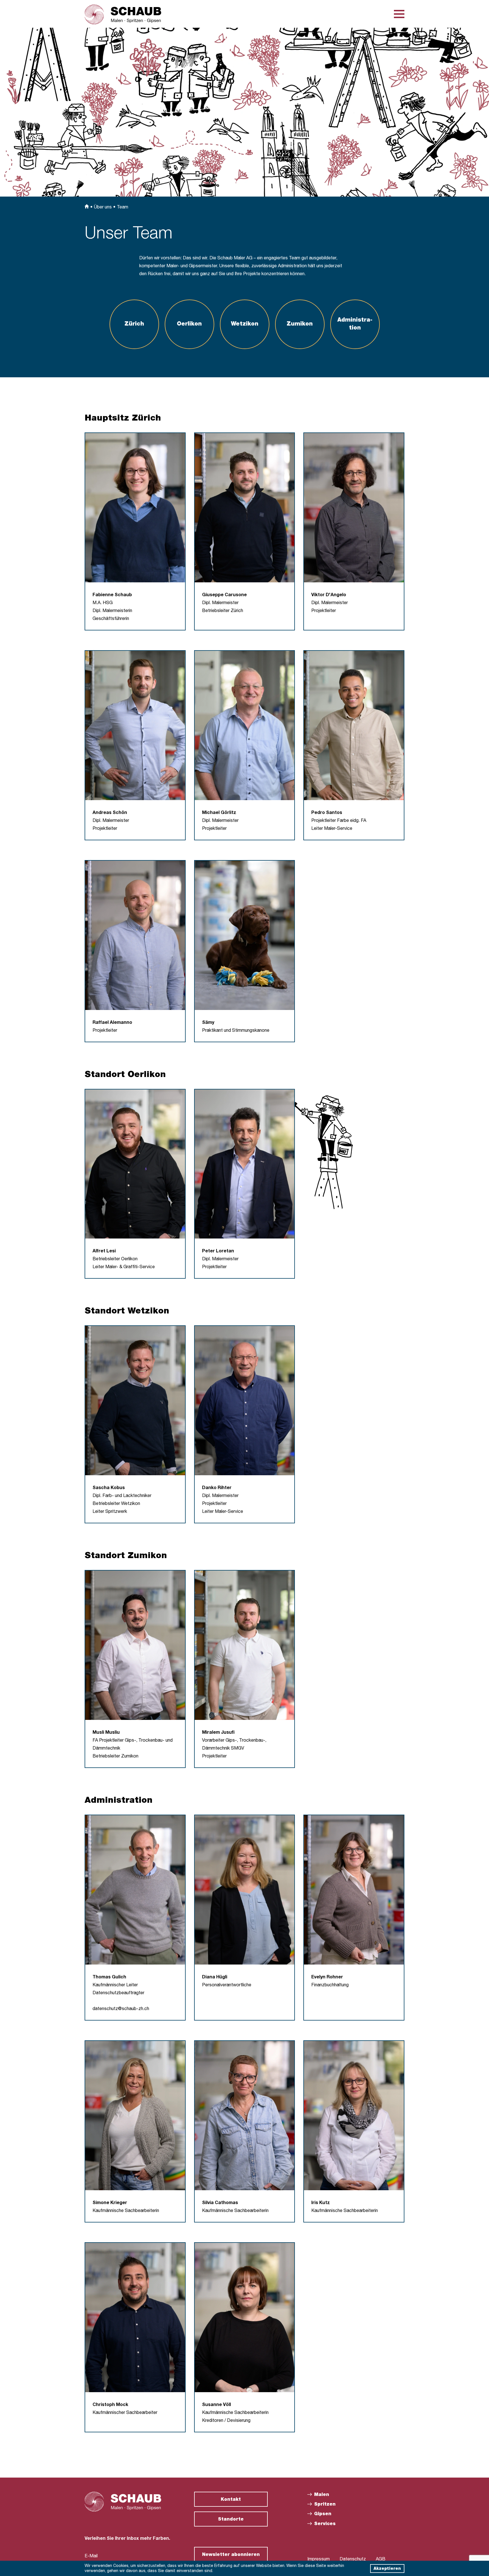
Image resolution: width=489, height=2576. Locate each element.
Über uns (103, 208)
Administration (355, 324)
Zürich (134, 324)
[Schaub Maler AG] (123, 14)
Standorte (231, 2520)
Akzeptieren (387, 2569)
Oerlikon (189, 324)
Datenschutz (353, 2560)
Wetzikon (245, 324)
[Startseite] (87, 208)
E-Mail (91, 2556)
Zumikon (300, 324)
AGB (381, 2560)
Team (123, 208)
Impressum (319, 2560)
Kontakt (231, 2500)
